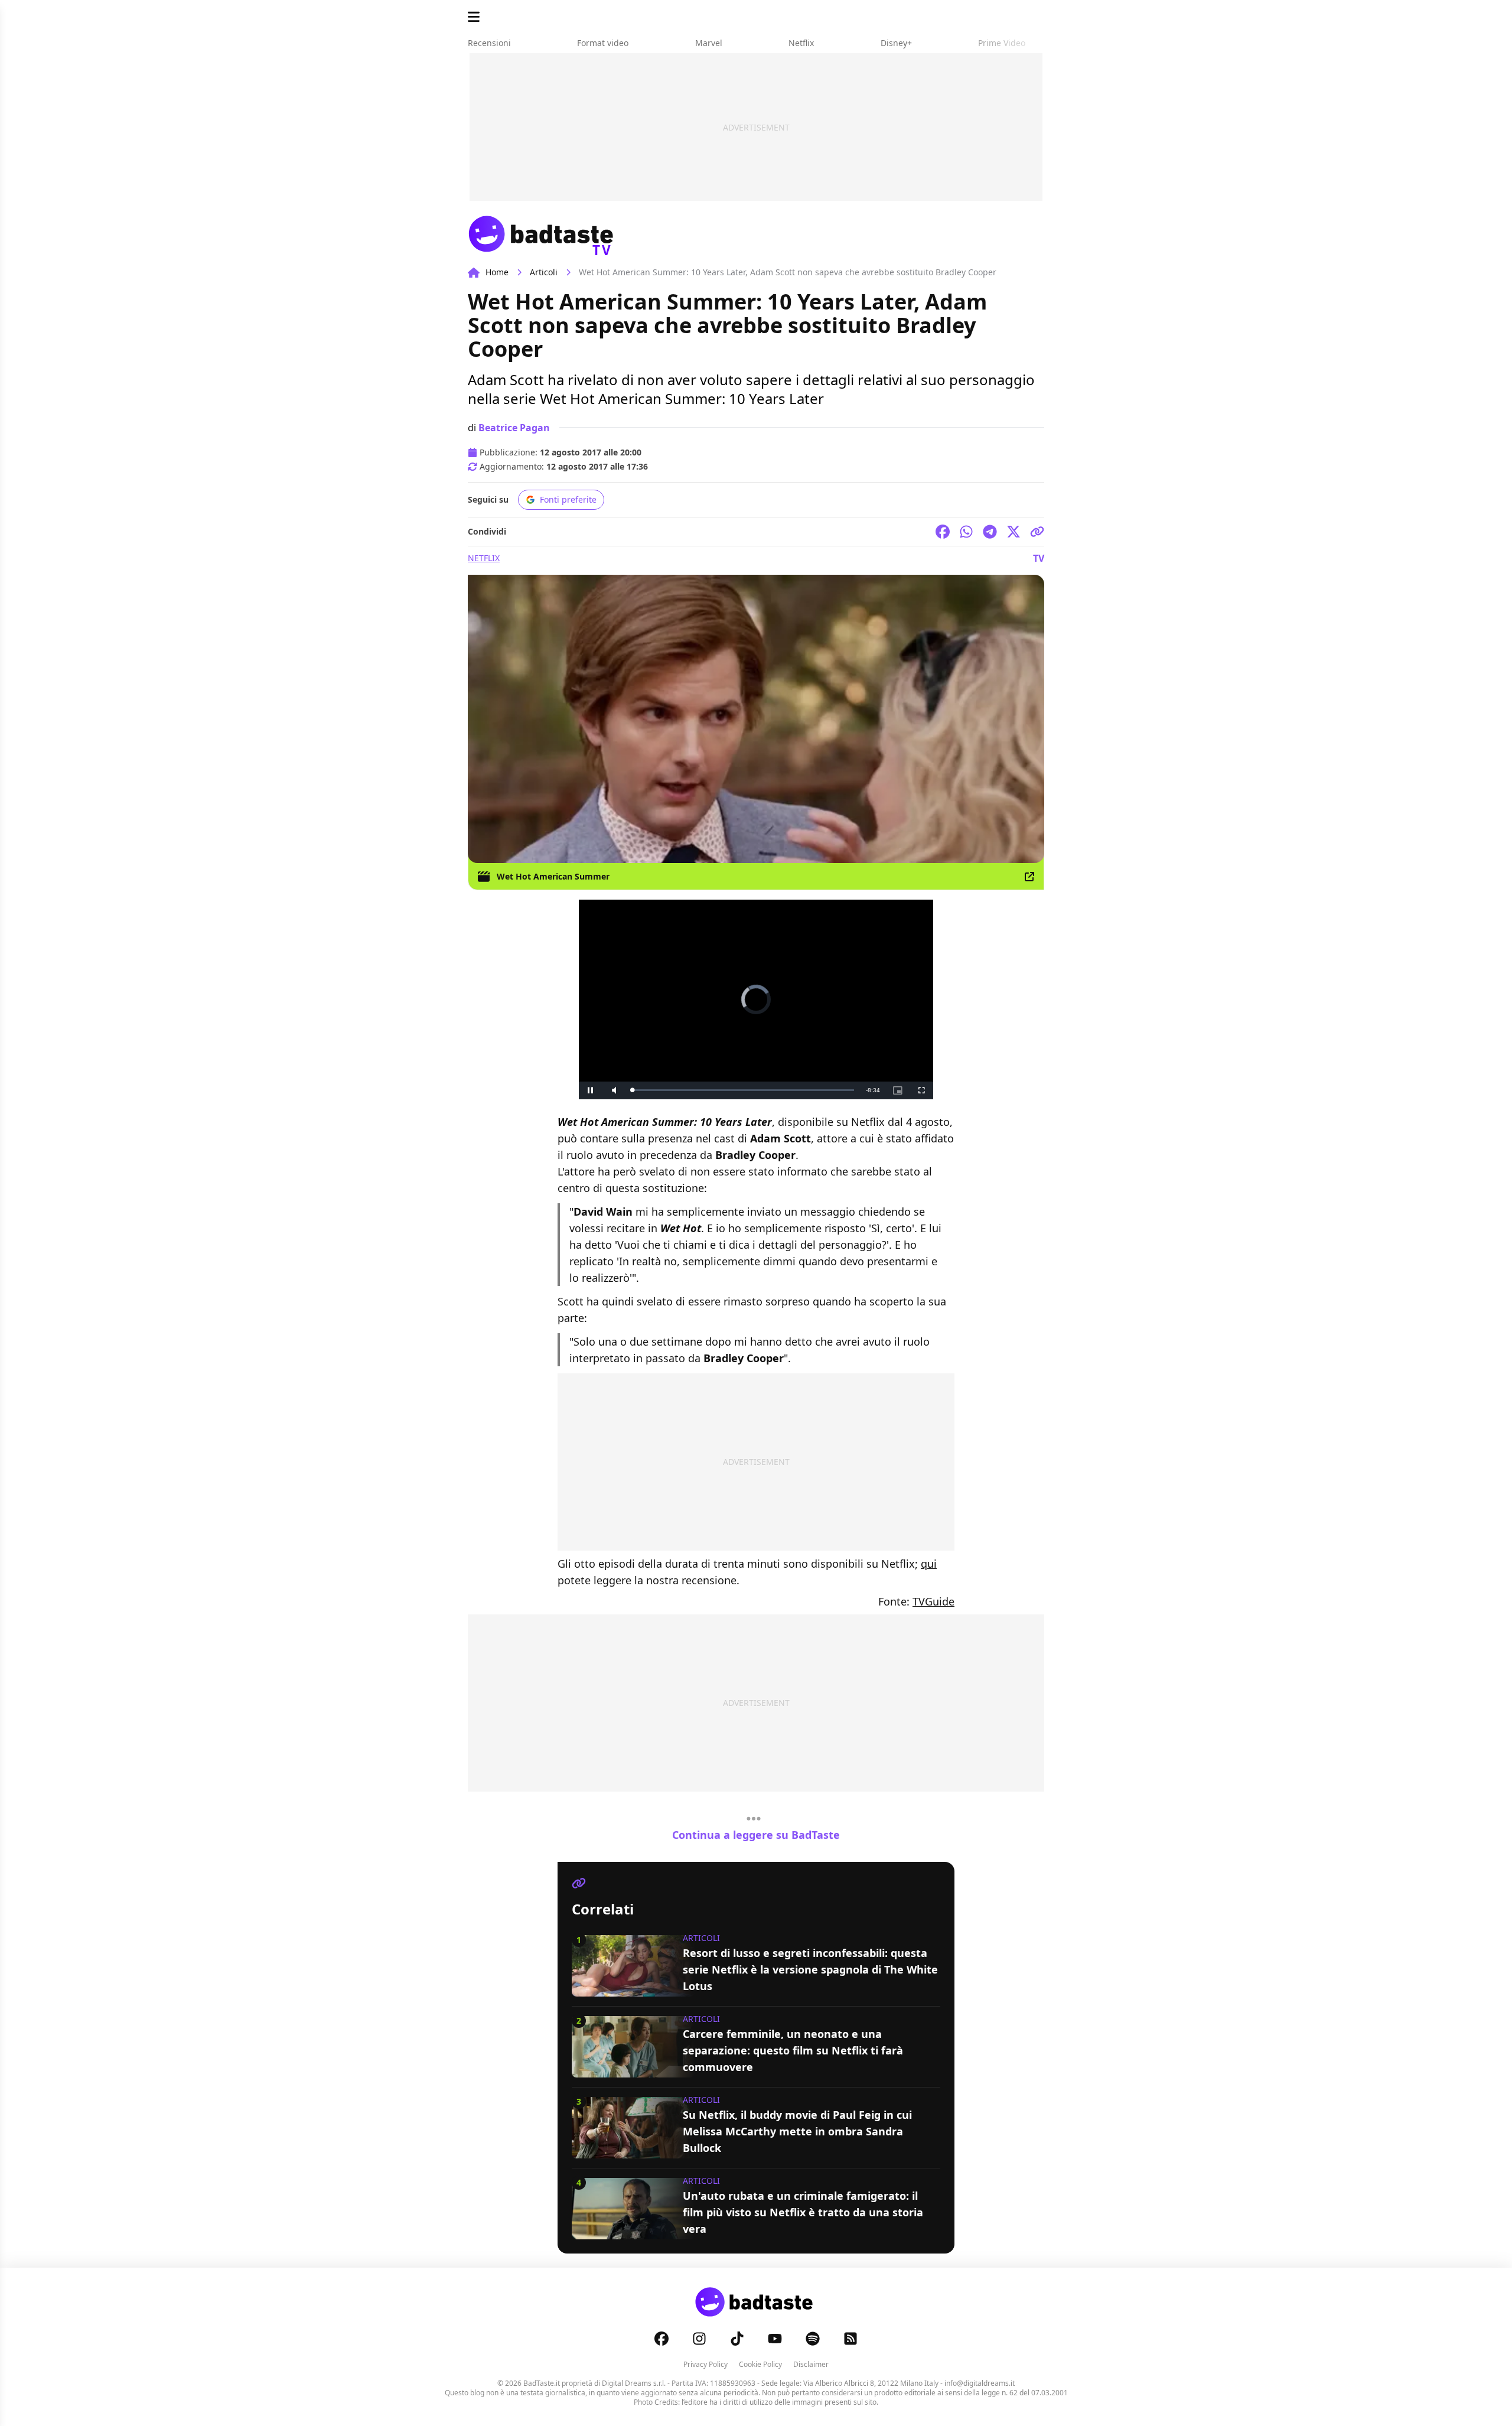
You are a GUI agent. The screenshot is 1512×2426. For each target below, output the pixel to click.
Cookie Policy (760, 2364)
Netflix (484, 558)
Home (497, 272)
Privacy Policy (706, 2364)
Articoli (544, 272)
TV (1039, 558)
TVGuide (933, 1601)
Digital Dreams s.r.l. (634, 2383)
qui (929, 1564)
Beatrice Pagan (514, 428)
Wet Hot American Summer (553, 876)
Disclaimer (811, 2364)
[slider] (743, 1090)
